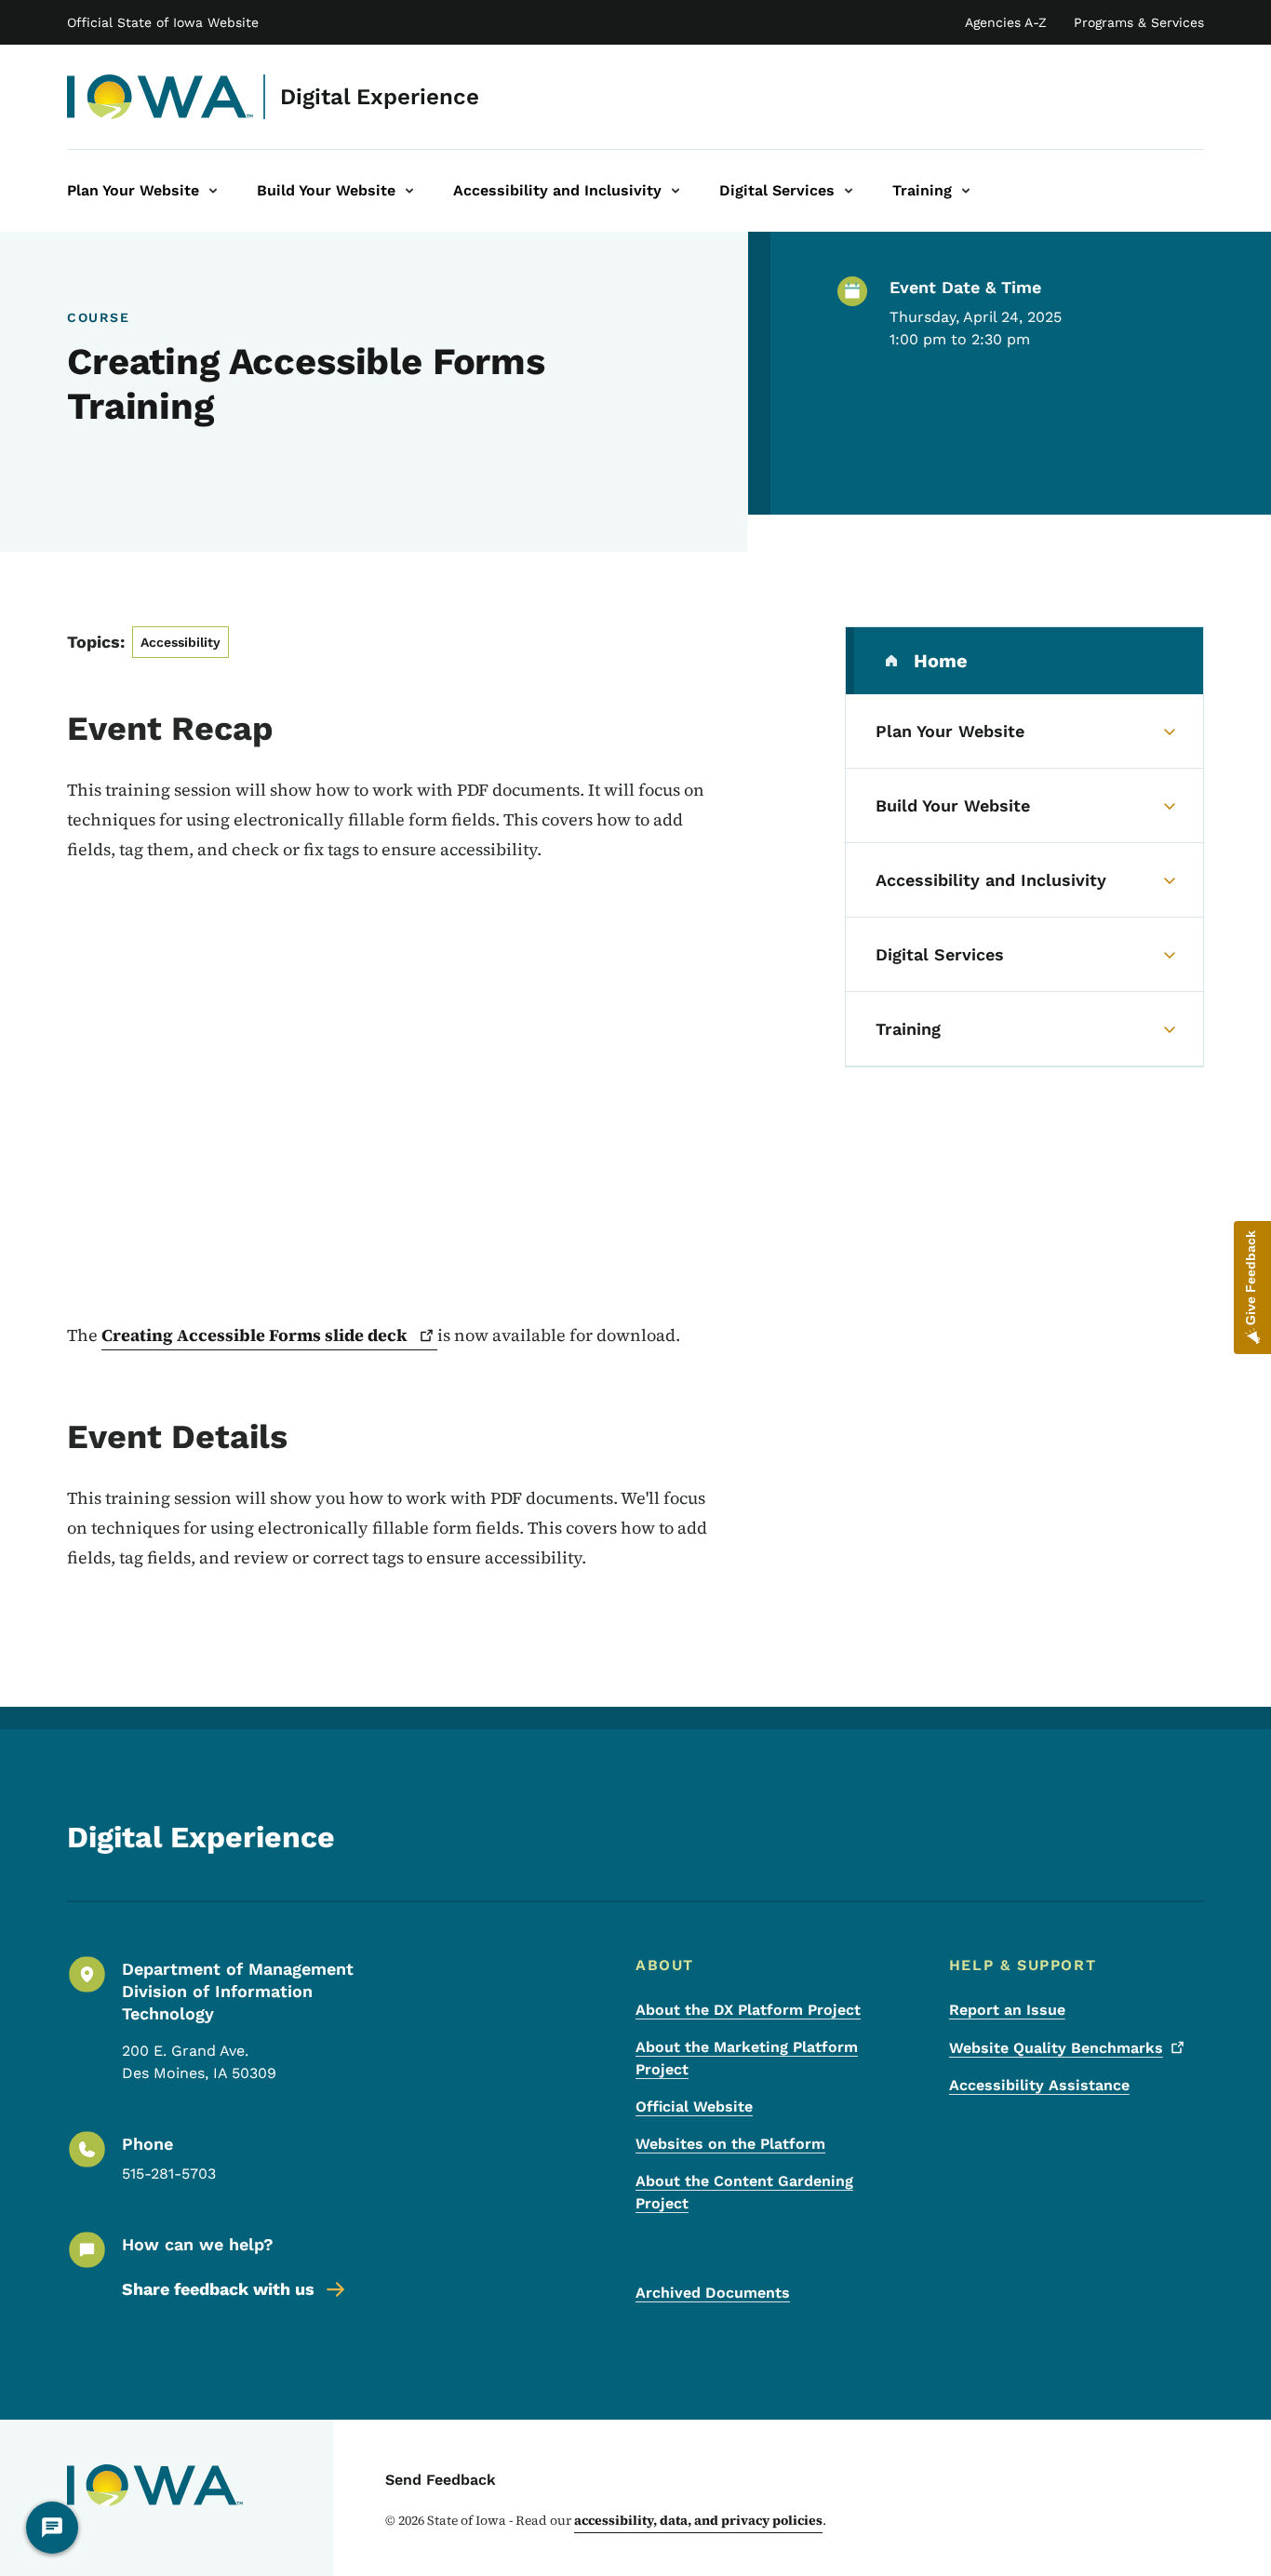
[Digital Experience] (161, 97)
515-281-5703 (169, 2173)
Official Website (694, 2106)
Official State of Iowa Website (163, 22)
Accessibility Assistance (1039, 2085)
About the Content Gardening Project (744, 2192)
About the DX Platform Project (748, 2010)
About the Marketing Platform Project (747, 2058)
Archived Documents (713, 2293)
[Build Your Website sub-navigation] (409, 191)
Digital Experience (380, 97)
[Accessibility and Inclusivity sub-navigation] (676, 191)
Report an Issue (1007, 2010)
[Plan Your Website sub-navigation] (213, 191)
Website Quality (1056, 2048)
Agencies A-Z (1006, 22)
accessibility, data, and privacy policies (698, 2520)
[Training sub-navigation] (966, 191)
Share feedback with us (218, 2289)
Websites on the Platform (730, 2144)
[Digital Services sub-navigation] (849, 191)
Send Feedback (441, 2480)
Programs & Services (1139, 22)
